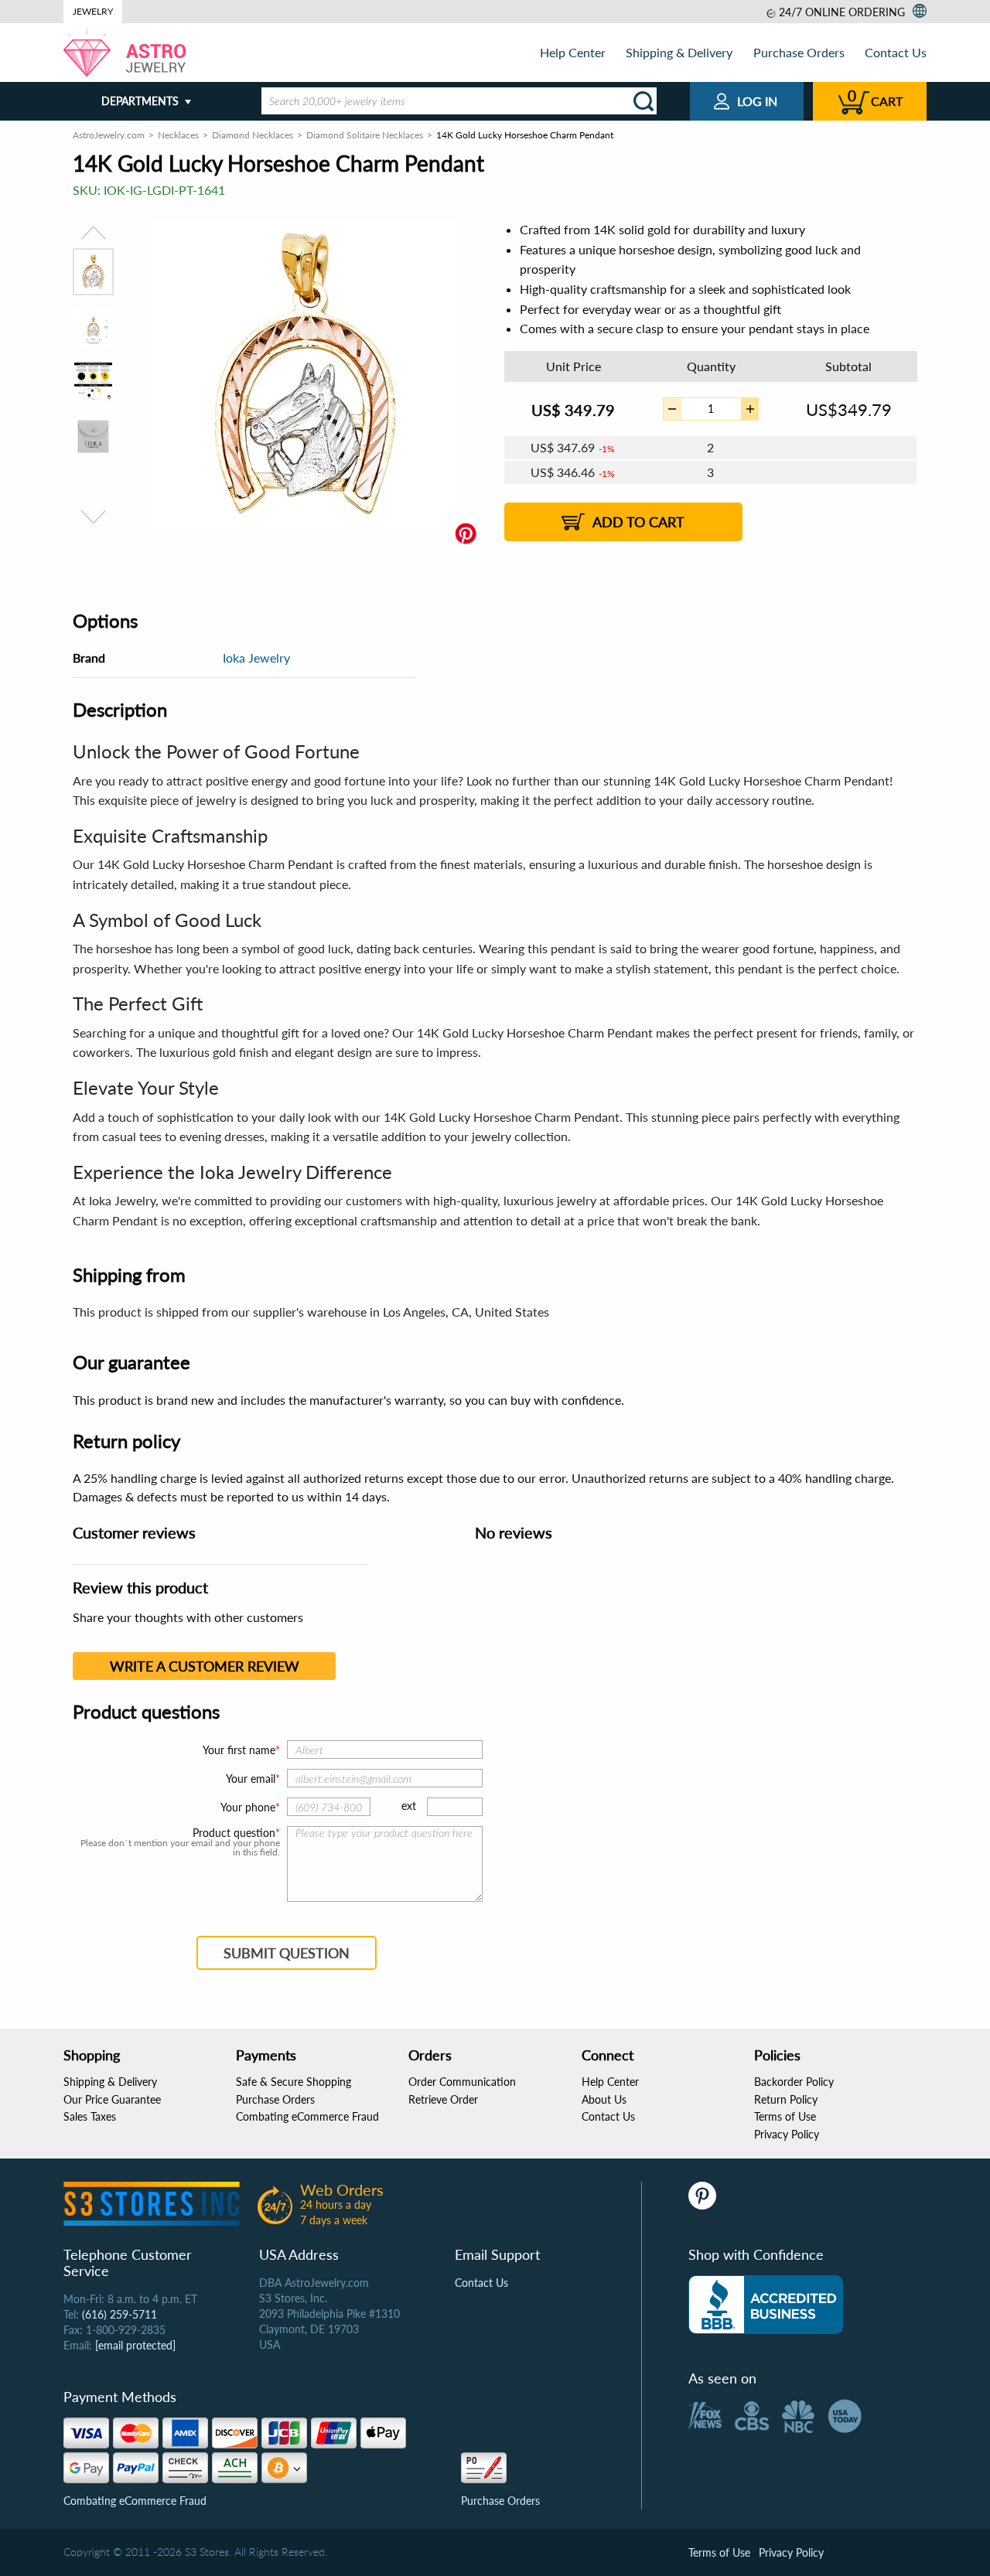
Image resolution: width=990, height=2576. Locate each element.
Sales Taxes (90, 2116)
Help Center (573, 52)
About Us (604, 2099)
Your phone (248, 1807)
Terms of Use (785, 2116)
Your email (251, 1779)
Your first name (239, 1750)
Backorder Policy (794, 2082)
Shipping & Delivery (679, 52)
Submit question (287, 1953)
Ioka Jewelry (256, 658)
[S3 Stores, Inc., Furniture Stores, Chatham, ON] (766, 2305)
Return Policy (786, 2099)
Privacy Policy (787, 2134)
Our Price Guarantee (112, 2099)
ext (409, 1806)
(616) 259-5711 (119, 2314)
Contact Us (896, 52)
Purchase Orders (799, 52)
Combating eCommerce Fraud (307, 2116)
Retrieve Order (443, 2099)
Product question (234, 1833)
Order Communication (462, 2082)
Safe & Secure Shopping (294, 2082)
